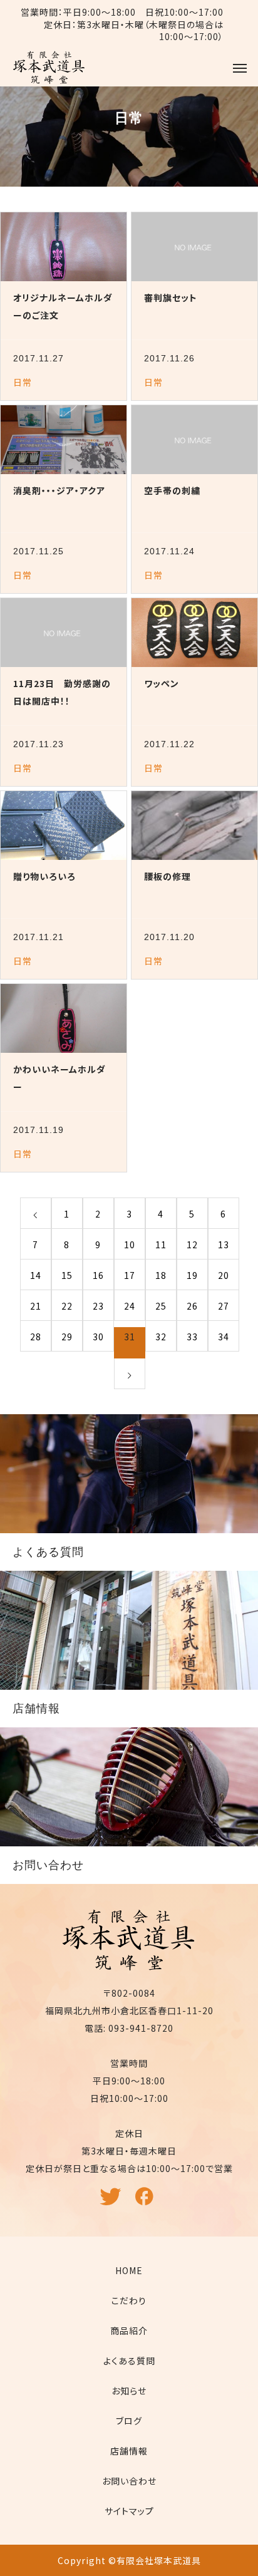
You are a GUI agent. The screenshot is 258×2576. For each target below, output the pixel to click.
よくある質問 (129, 2361)
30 (98, 1337)
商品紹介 (129, 2330)
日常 (23, 382)
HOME (129, 2270)
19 (192, 1275)
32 (161, 1337)
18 (161, 1275)
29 (67, 1337)
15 (67, 1275)
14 (36, 1275)
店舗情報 (129, 2451)
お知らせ (129, 2391)
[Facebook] (147, 2202)
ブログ (129, 2421)
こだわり (129, 2300)
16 (98, 1275)
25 (161, 1306)
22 (67, 1306)
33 (192, 1337)
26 (192, 1306)
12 (192, 1244)
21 (36, 1306)
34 (224, 1337)
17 (130, 1275)
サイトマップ (129, 2511)
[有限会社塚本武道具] (49, 68)
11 (161, 1244)
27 (224, 1306)
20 (224, 1275)
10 (130, 1244)
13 (224, 1244)
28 (36, 1337)
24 (130, 1306)
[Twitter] (112, 2202)
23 (98, 1306)
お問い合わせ (129, 2481)
